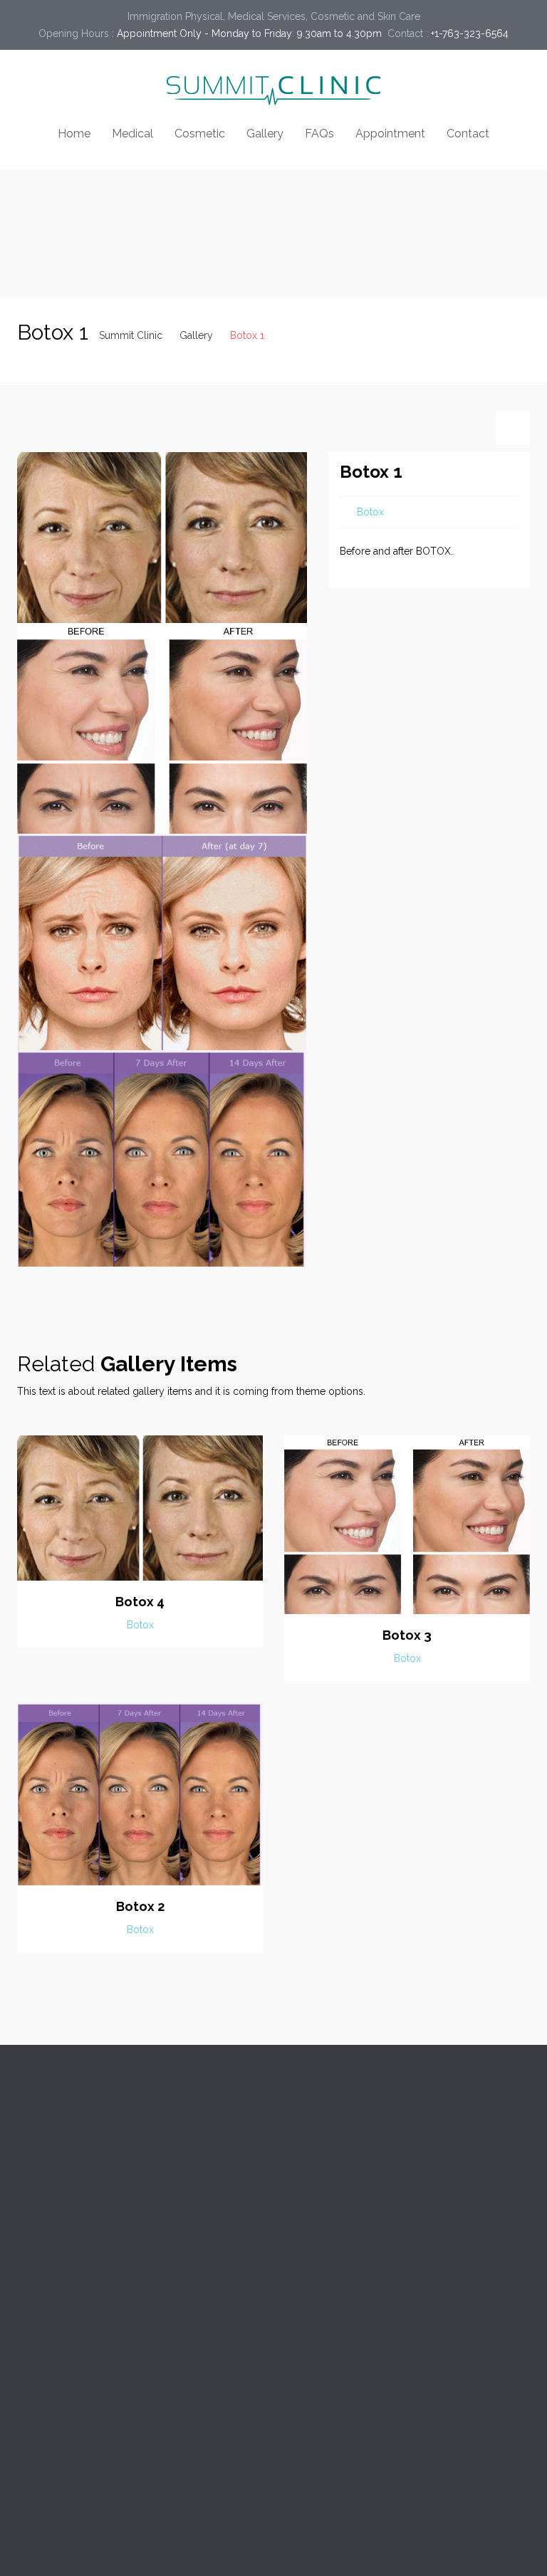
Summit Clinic (131, 335)
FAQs (319, 133)
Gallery (265, 133)
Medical (132, 133)
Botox (370, 512)
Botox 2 (140, 1906)
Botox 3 (407, 1635)
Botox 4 (140, 1602)
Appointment (390, 133)
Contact (468, 133)
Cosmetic (200, 133)
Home (74, 133)
